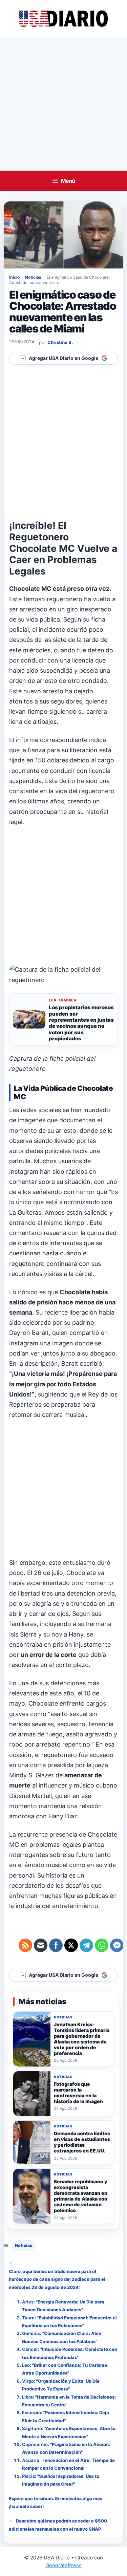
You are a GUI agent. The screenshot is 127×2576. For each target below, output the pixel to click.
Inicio (14, 277)
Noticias (33, 277)
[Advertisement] (63, 104)
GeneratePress (63, 2565)
